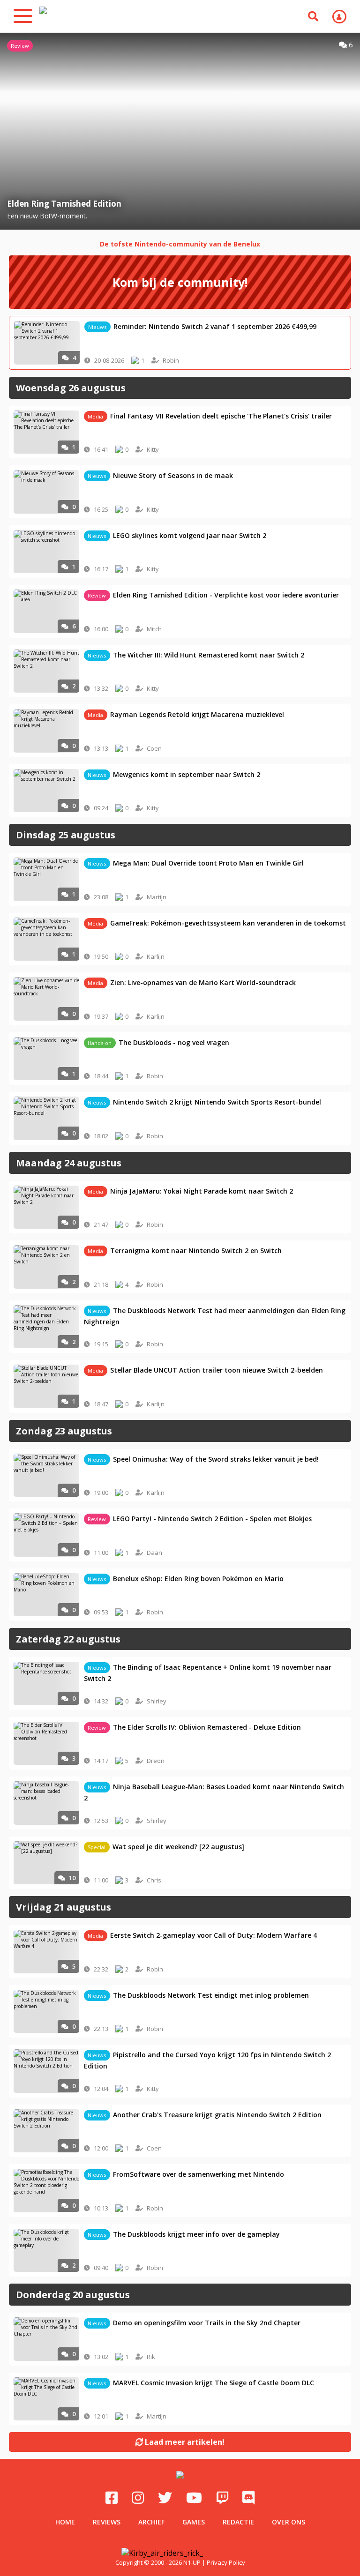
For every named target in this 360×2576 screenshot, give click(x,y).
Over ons (289, 2522)
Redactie (238, 2522)
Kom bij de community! (180, 282)
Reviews (107, 2522)
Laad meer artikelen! (184, 2442)
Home (65, 2522)
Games (194, 2522)
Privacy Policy (226, 2562)
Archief (151, 2522)
